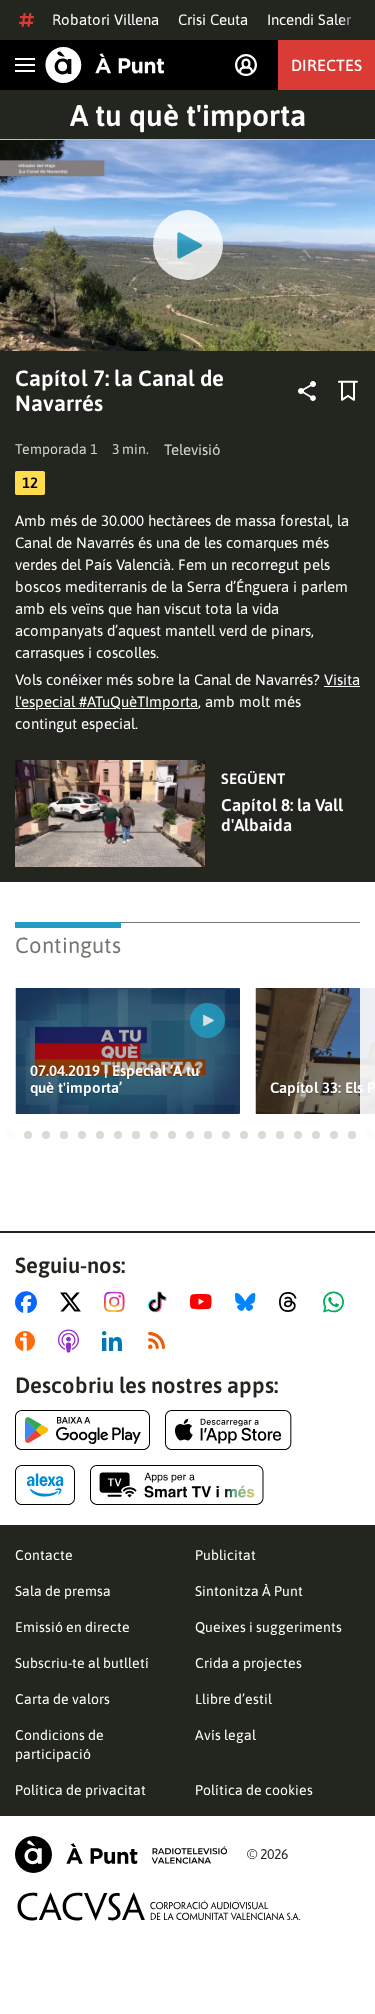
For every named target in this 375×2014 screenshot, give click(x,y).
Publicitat (225, 1555)
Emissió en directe (72, 1627)
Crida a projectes (248, 1663)
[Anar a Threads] (293, 1302)
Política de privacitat (80, 1790)
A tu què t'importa (188, 115)
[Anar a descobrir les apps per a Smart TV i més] (177, 1485)
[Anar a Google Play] (82, 1430)
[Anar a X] (74, 1302)
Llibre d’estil (233, 1699)
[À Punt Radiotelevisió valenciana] (121, 1854)
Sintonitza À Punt (249, 1591)
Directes (326, 65)
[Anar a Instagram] (118, 1302)
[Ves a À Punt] (105, 65)
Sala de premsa (63, 1591)
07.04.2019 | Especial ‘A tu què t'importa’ (114, 1079)
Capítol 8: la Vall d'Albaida (282, 815)
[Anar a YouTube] (205, 1302)
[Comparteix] (307, 391)
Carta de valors (62, 1699)
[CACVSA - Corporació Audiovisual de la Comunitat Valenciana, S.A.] (159, 1906)
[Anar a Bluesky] (249, 1302)
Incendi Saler (309, 19)
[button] (10, 1135)
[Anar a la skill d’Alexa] (45, 1485)
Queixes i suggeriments (268, 1627)
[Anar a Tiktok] (161, 1302)
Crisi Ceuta (213, 19)
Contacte (44, 1555)
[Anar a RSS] (161, 1341)
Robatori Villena (105, 19)
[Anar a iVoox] (29, 1341)
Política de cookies (254, 1790)
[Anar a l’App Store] (228, 1430)
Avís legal (225, 1735)
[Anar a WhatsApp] (337, 1302)
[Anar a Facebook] (30, 1302)
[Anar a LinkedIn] (116, 1341)
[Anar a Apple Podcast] (72, 1341)
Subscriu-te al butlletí (82, 1663)
